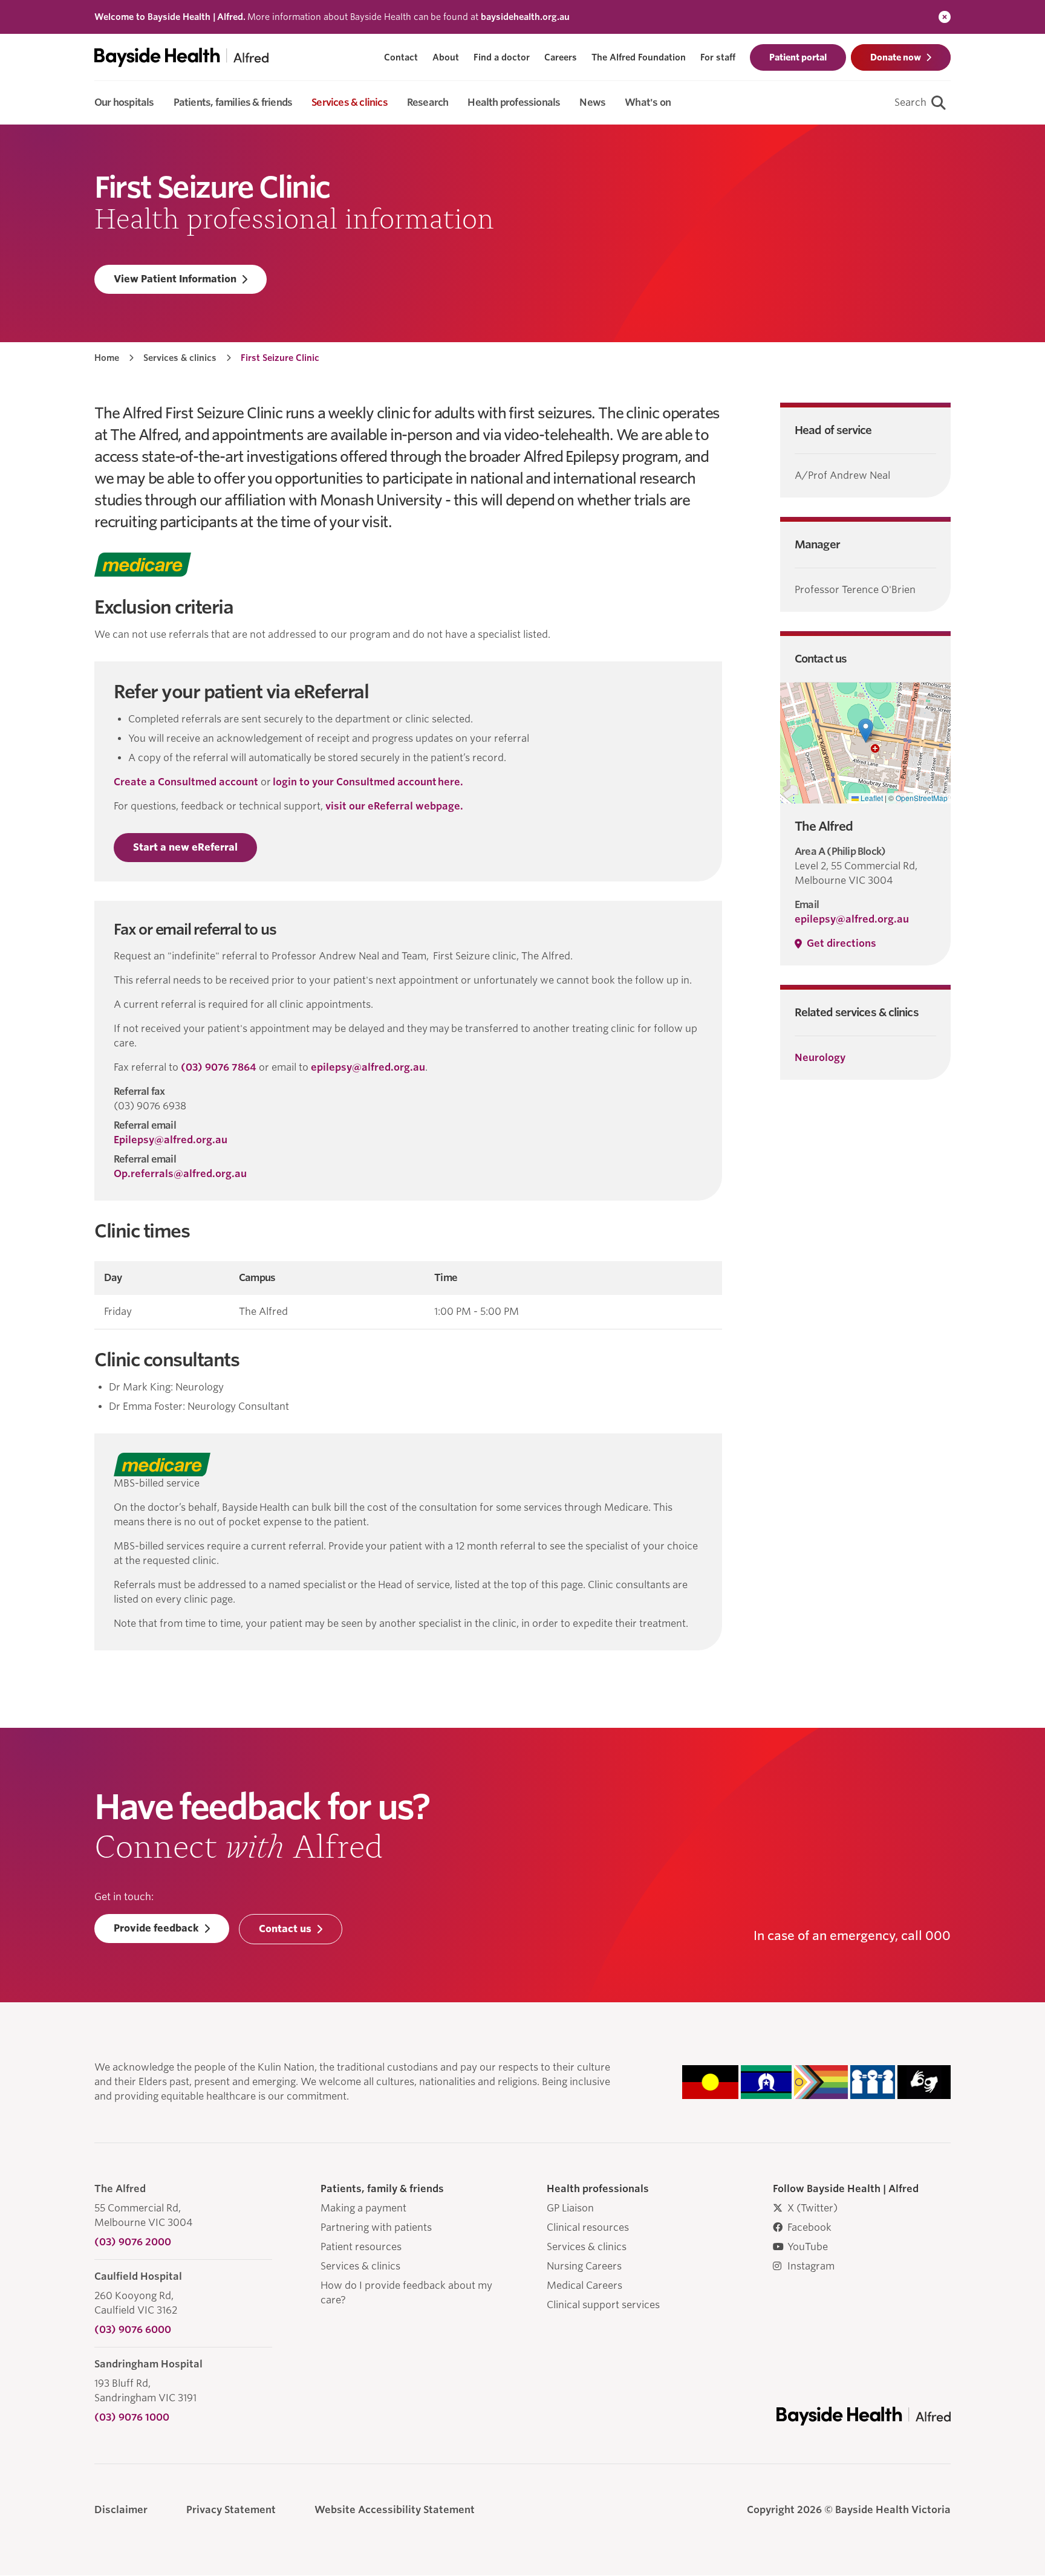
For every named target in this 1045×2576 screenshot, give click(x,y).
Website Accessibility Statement (395, 2510)
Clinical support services (603, 2305)
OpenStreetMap (922, 798)
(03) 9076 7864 (219, 1067)
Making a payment (363, 2208)
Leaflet (871, 798)
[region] (408, 1295)
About (446, 57)
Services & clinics (180, 358)
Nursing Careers (584, 2266)
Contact (401, 57)
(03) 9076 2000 (133, 2242)
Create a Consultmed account (186, 782)
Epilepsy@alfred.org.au (171, 1140)
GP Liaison (570, 2208)
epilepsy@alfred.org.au (368, 1067)
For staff (718, 57)
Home (107, 358)
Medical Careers (584, 2286)
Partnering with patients (376, 2227)
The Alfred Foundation (639, 57)
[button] (866, 731)
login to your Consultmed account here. (368, 782)
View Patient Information (175, 279)
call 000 (926, 1936)
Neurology (820, 1058)
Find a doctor (502, 57)
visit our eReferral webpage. (394, 806)
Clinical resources (588, 2227)
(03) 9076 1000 (132, 2417)
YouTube (808, 2247)
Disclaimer (121, 2510)
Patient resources (361, 2247)
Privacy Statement (231, 2510)
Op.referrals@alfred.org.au (180, 1174)
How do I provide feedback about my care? (406, 2293)
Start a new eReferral (185, 847)
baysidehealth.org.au (525, 17)
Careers (561, 57)
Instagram (811, 2266)
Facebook (809, 2227)
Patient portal (798, 57)
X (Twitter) (812, 2208)
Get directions (842, 943)
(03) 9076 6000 (133, 2330)
